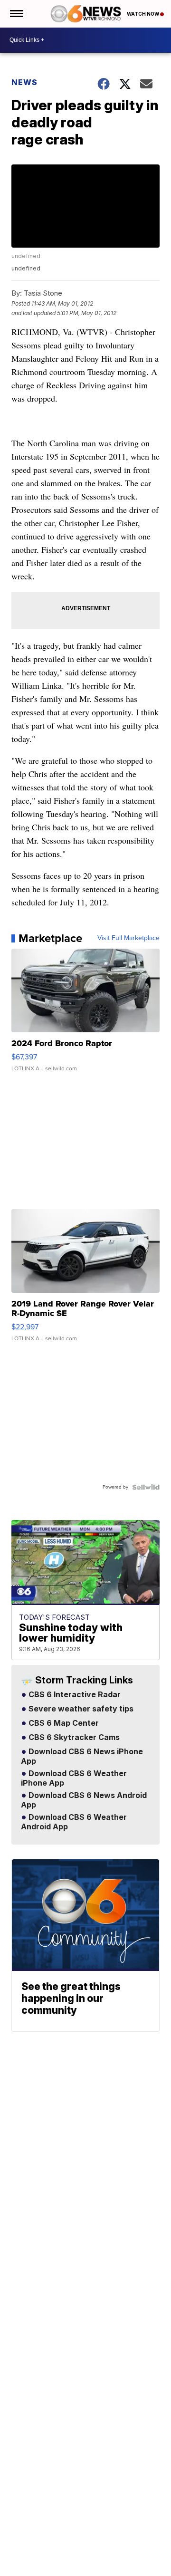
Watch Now (143, 14)
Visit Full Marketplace (128, 938)
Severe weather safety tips (80, 1709)
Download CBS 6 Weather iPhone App (74, 1778)
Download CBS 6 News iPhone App (82, 1757)
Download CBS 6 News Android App (84, 1800)
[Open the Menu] (16, 14)
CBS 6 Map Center (63, 1723)
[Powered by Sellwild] (146, 1487)
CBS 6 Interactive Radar (74, 1695)
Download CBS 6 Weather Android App (74, 1822)
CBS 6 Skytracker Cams (73, 1738)
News (24, 82)
